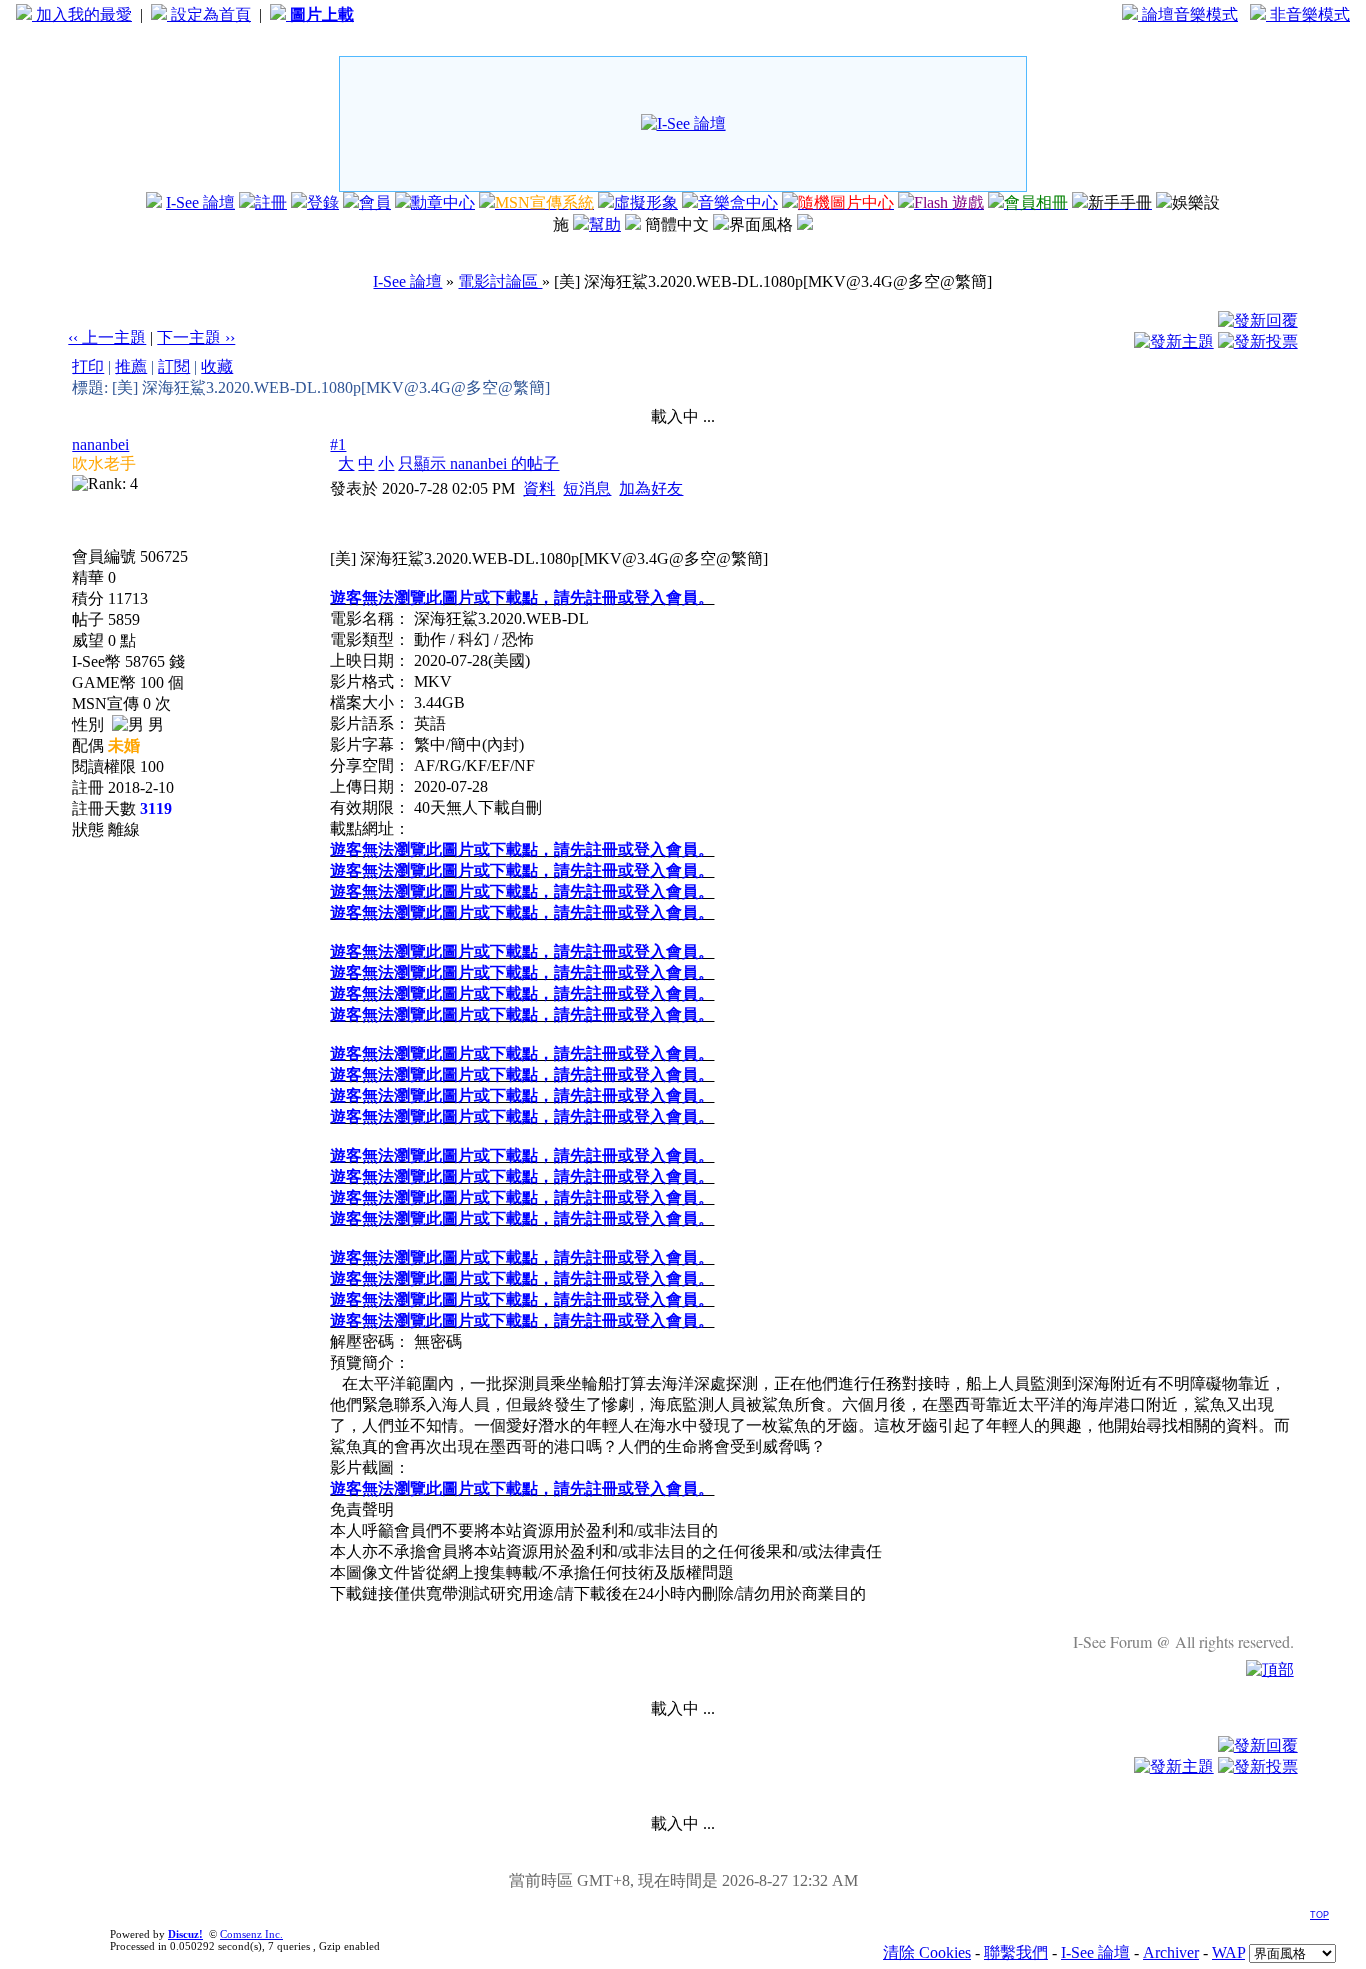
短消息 (587, 488)
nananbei (100, 444)
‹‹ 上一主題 (107, 337)
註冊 (271, 202)
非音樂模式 (1308, 14)
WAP (1228, 1952)
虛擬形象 (646, 202)
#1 (338, 444)
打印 (88, 366)
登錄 (323, 202)
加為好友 (651, 488)
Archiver (1171, 1952)
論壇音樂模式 (1188, 14)
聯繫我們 (1016, 1952)
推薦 (131, 366)
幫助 (605, 224)
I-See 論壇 (200, 202)
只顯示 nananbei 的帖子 (478, 463)
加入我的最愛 (82, 14)
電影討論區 (500, 281)
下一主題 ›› (196, 337)
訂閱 (174, 366)
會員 (375, 202)
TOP (1319, 1915)
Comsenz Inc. (251, 1934)
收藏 (217, 366)
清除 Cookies (927, 1952)
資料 (539, 488)
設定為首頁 (209, 14)
